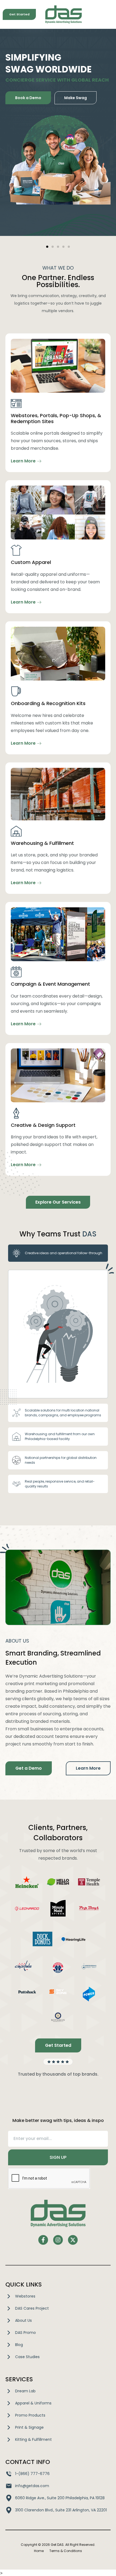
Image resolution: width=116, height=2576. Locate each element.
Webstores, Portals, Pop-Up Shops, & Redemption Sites (56, 418)
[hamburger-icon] (107, 14)
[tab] (58, 1253)
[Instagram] (58, 2240)
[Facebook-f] (43, 2240)
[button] (47, 247)
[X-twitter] (73, 2240)
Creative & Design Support (43, 1125)
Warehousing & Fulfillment (42, 843)
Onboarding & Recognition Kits (48, 703)
